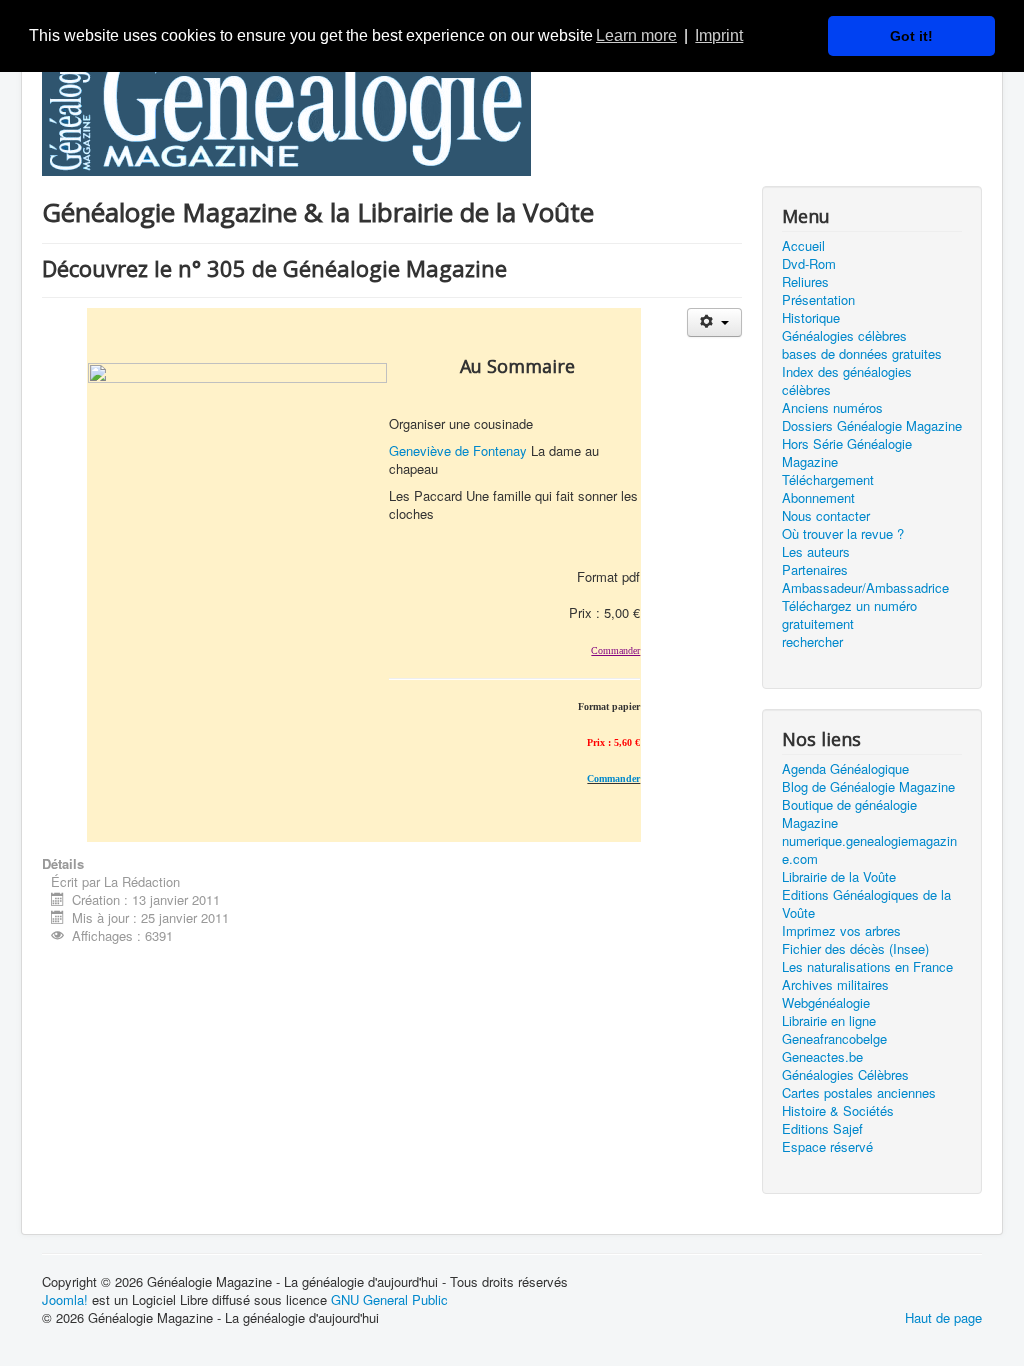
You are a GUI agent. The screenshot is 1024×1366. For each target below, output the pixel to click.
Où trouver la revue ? (843, 534)
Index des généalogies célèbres (847, 381)
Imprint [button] (719, 35)
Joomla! (65, 1299)
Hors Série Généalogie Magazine (847, 453)
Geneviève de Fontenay (458, 450)
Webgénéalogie (826, 1003)
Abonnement (818, 498)
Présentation (818, 300)
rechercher (812, 642)
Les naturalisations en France (867, 967)
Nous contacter (826, 516)
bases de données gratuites (862, 354)
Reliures (805, 282)
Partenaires (815, 570)
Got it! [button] (911, 36)
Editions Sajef (822, 1129)
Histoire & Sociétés (838, 1111)
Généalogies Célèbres (845, 1075)
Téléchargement (828, 480)
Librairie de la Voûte (839, 877)
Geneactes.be (822, 1057)
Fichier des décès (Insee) (855, 949)
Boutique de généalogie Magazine (849, 814)
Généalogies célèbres (844, 336)
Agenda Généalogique (845, 769)
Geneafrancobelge (834, 1039)
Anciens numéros (832, 408)
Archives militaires (835, 985)
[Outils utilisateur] (714, 322)
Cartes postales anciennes (859, 1093)
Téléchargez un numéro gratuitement (849, 615)
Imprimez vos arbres (841, 931)
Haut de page (943, 1317)
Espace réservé (827, 1147)
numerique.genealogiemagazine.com (869, 850)
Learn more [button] (636, 35)
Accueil (803, 246)
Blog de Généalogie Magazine (868, 787)
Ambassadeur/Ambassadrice (865, 588)
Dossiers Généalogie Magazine (872, 426)
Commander (613, 778)
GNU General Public (389, 1299)
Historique (811, 318)
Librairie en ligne (829, 1021)
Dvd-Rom (809, 264)
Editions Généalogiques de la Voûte (866, 904)
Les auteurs (816, 552)
